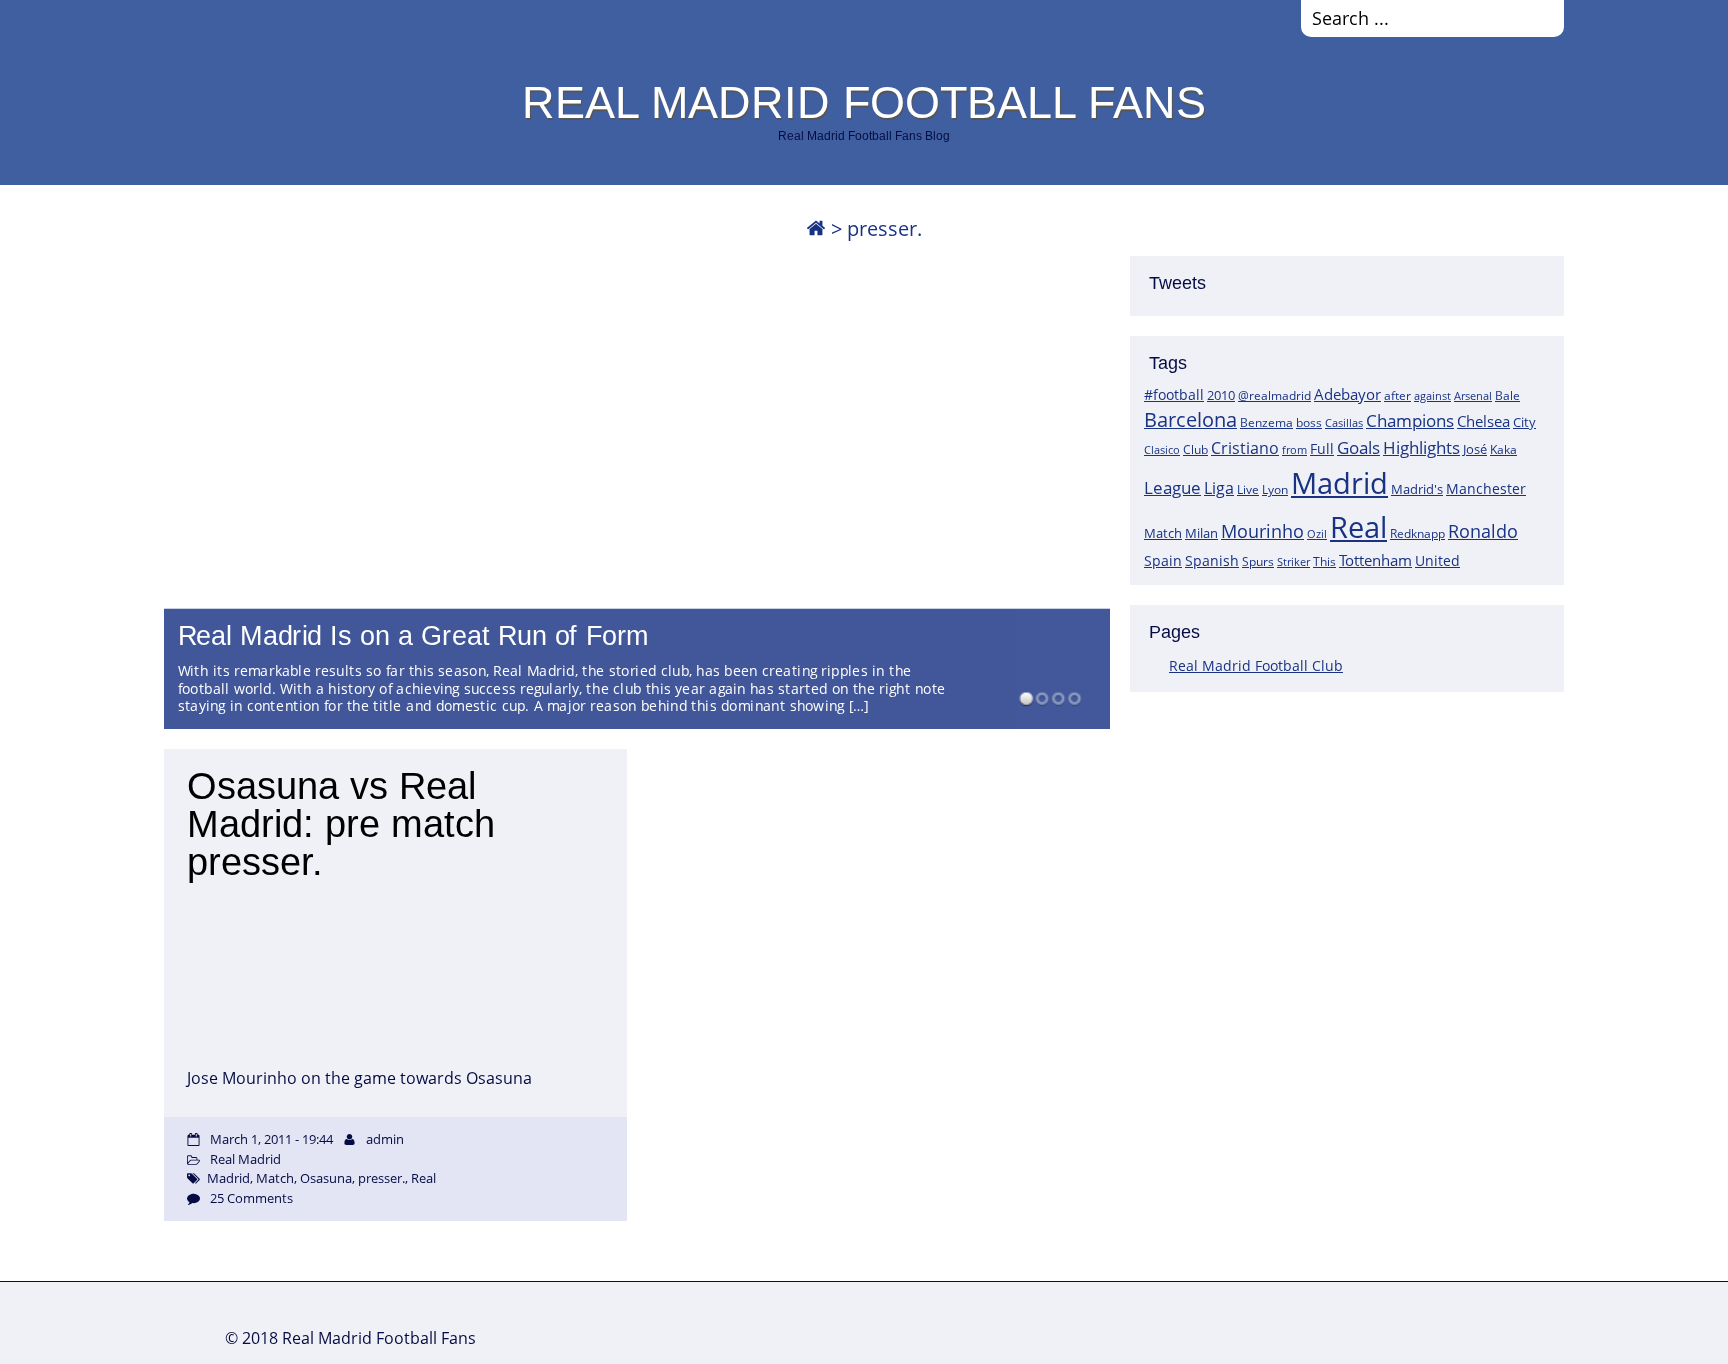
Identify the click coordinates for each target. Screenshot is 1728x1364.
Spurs (1258, 561)
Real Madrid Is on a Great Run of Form (414, 636)
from (1294, 449)
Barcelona (1190, 419)
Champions (1410, 420)
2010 (1221, 395)
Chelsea (1483, 421)
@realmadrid (1274, 395)
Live (1248, 489)
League (1172, 487)
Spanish (1212, 560)
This (1324, 561)
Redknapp (1417, 533)
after (1397, 395)
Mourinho (1262, 530)
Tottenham (1375, 560)
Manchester (1486, 488)
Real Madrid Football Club (1256, 665)
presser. (381, 1178)
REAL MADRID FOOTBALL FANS (864, 102)
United (1437, 560)
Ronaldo (1483, 531)
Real (1358, 526)
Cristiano (1245, 448)
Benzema (1266, 422)
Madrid (1339, 483)
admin (385, 1139)
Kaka (1503, 449)
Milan (1201, 533)
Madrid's (1417, 489)
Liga (1219, 488)
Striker (1293, 562)
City (1524, 422)
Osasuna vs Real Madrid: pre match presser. (341, 824)
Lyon (1275, 489)
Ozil (1317, 534)
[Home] (816, 228)
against (1432, 395)
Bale (1507, 395)
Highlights (1421, 447)
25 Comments (251, 1198)
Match (1163, 533)
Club (1195, 449)
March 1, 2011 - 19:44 (271, 1139)
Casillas (1344, 422)
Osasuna (326, 1178)
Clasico (1162, 449)
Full (1322, 448)
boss (1309, 422)
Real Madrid (245, 1159)
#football (1174, 394)
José (1475, 449)
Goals (1358, 447)
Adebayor (1347, 394)
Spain (1163, 560)
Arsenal (1473, 396)
